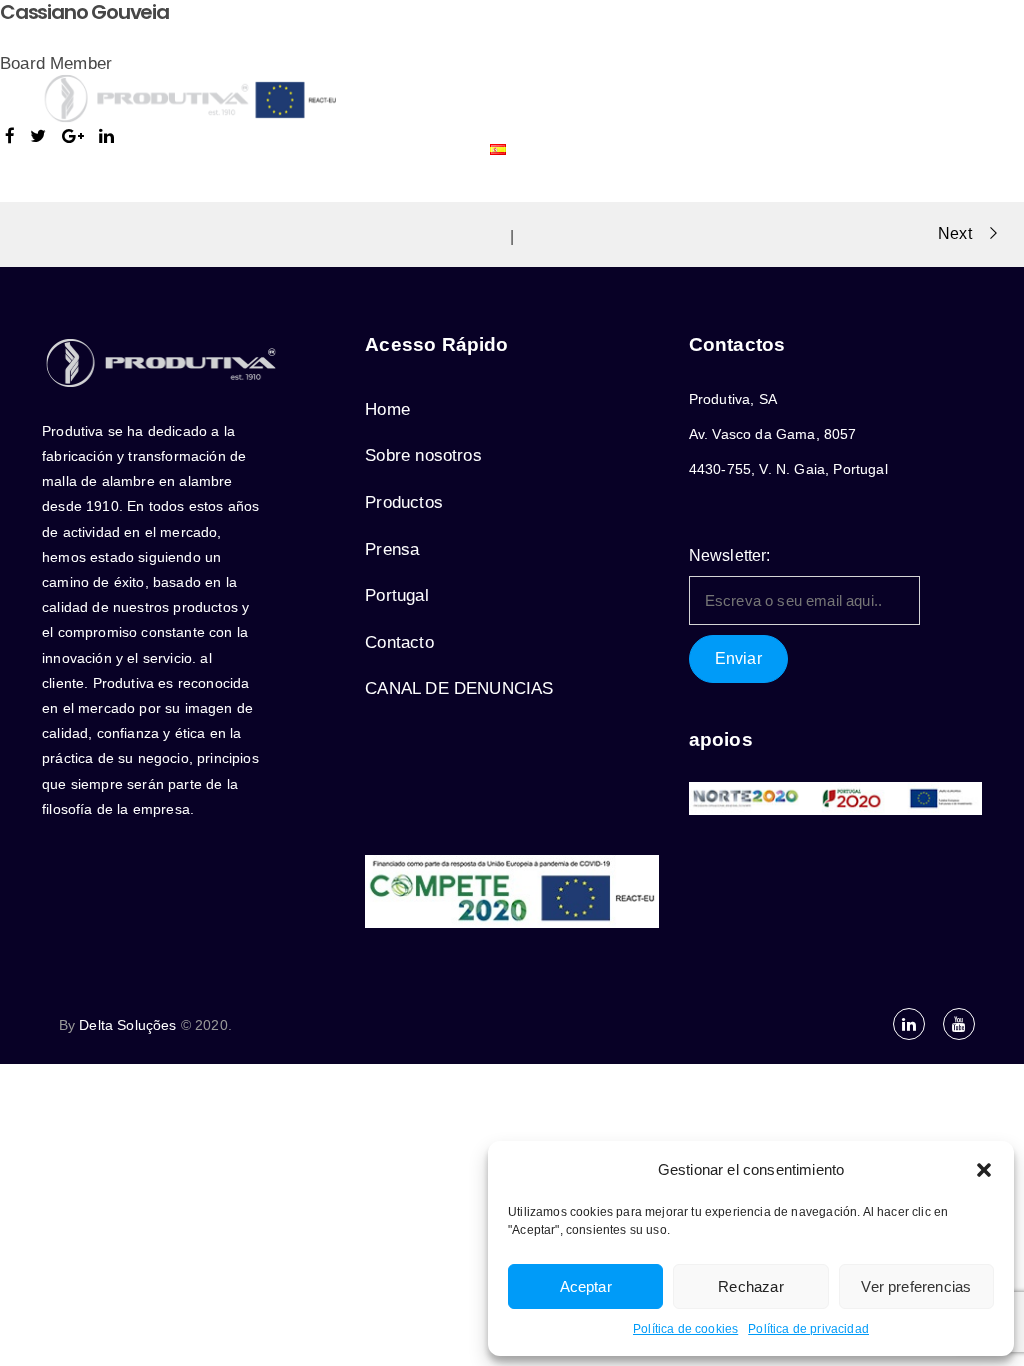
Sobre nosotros (423, 455)
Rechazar (750, 1286)
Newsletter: (730, 555)
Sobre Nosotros (430, 50)
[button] (984, 1170)
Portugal (773, 50)
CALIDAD (869, 50)
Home (387, 409)
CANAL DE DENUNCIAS (459, 688)
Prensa (679, 50)
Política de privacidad (808, 1329)
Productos (560, 50)
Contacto (421, 149)
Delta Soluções (127, 1025)
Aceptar (586, 1286)
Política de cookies (685, 1329)
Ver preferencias (916, 1286)
